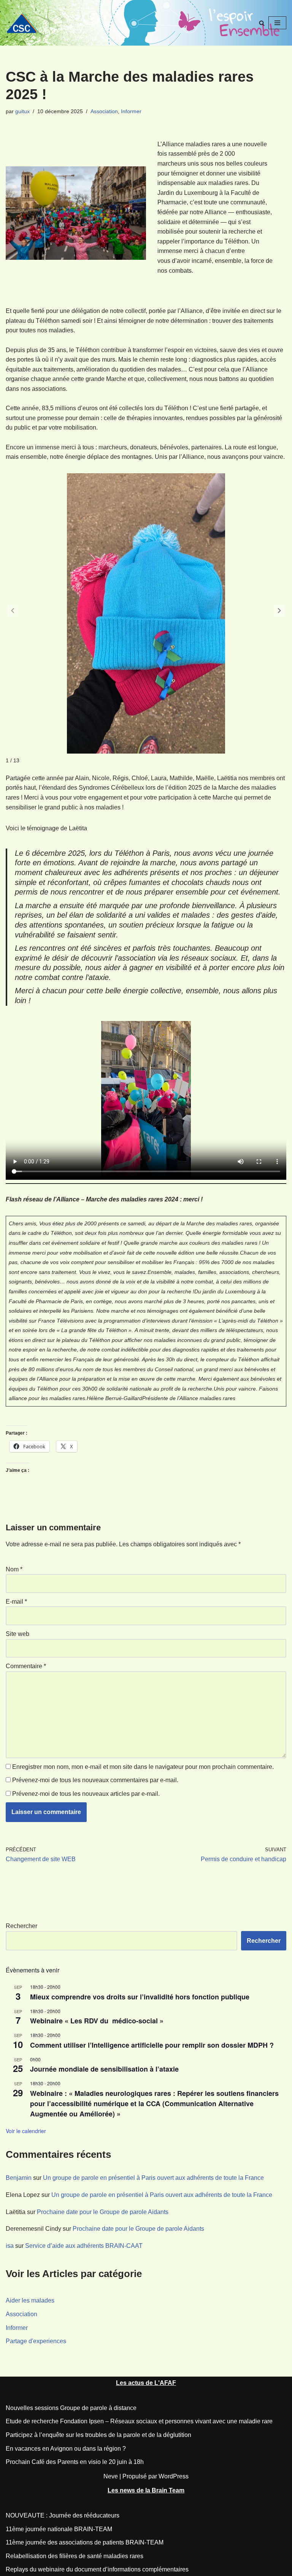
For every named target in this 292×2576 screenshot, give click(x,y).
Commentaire (26, 1666)
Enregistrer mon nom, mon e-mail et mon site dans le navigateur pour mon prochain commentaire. (143, 1767)
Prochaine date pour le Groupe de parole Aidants (103, 2212)
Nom (14, 1569)
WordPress (174, 2476)
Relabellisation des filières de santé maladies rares (75, 2556)
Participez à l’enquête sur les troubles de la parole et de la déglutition (98, 2435)
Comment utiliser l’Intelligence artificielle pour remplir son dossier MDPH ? (152, 2045)
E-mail (16, 1602)
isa (10, 2246)
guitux (22, 111)
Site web (17, 1634)
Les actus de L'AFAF (146, 2383)
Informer (131, 111)
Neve (111, 2476)
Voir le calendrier (26, 2131)
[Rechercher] (262, 23)
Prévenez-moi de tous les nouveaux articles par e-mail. (86, 1794)
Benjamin (19, 2178)
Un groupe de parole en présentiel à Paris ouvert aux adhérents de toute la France (153, 2178)
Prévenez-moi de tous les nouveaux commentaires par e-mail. (95, 1780)
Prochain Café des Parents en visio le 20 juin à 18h (75, 2462)
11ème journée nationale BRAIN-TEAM (59, 2529)
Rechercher (21, 1926)
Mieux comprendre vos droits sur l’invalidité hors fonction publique (140, 1997)
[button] (279, 611)
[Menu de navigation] (277, 23)
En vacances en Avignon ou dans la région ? (66, 2449)
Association (104, 111)
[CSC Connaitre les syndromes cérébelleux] (25, 23)
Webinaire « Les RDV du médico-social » (99, 2021)
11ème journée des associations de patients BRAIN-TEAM (85, 2542)
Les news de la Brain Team (146, 2490)
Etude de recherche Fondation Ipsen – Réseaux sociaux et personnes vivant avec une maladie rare (139, 2421)
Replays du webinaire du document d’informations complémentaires (97, 2569)
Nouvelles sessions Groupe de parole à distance (71, 2408)
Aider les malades (30, 2300)
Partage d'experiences (36, 2341)
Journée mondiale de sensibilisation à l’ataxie (104, 2069)
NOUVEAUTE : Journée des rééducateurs (63, 2515)
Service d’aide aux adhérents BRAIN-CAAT (84, 2246)
